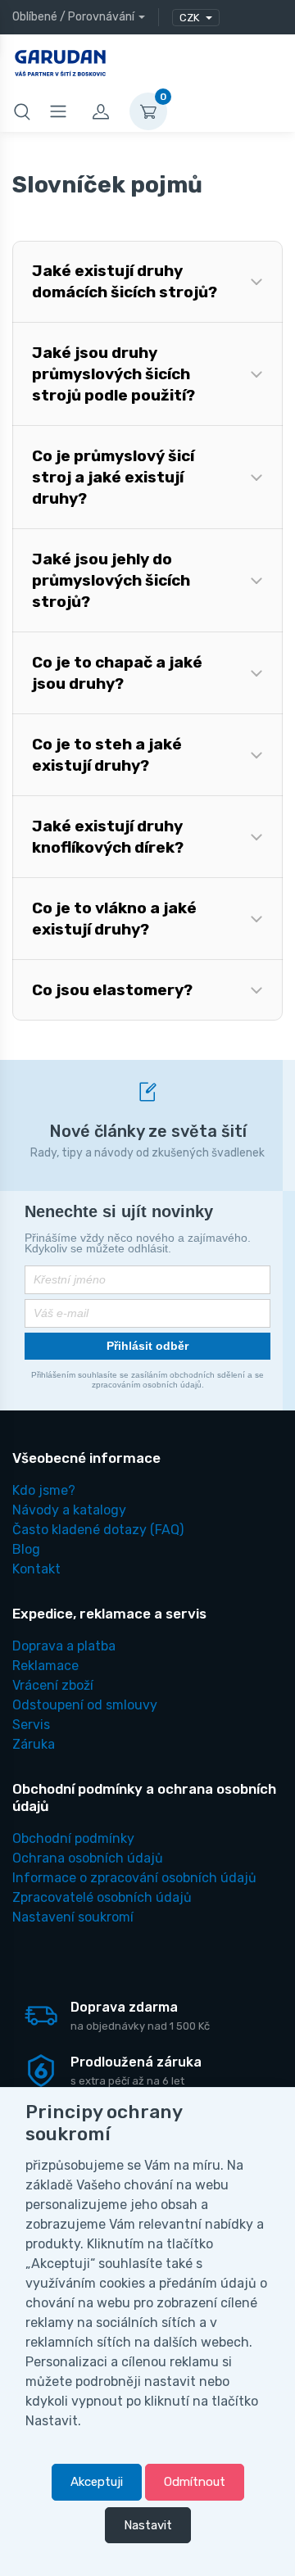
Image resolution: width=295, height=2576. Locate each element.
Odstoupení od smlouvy (85, 1705)
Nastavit (148, 2525)
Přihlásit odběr (147, 1346)
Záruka (34, 1744)
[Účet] (101, 111)
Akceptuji (97, 2482)
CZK (191, 18)
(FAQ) (98, 1530)
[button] (147, 282)
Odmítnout (195, 2482)
